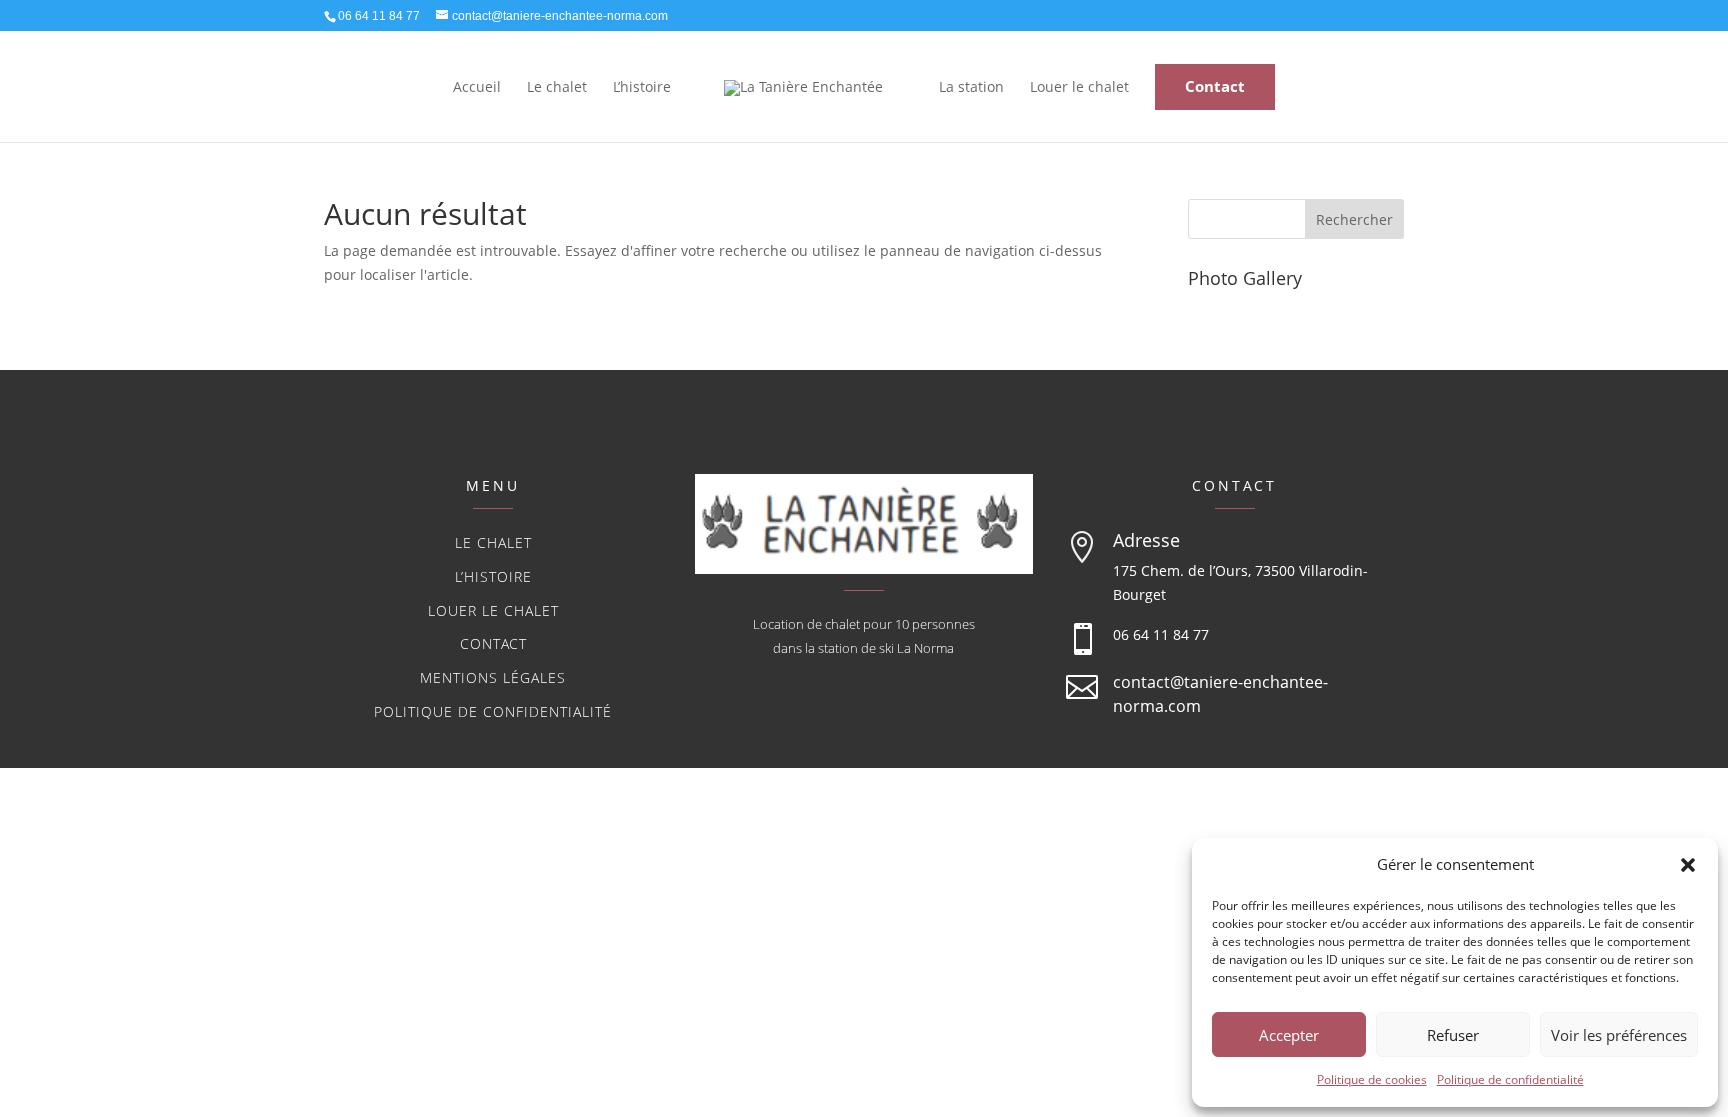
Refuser (1453, 1035)
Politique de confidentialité (1510, 1079)
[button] (1688, 865)
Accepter (1289, 1035)
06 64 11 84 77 (1161, 634)
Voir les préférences (1619, 1035)
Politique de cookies (1372, 1079)
